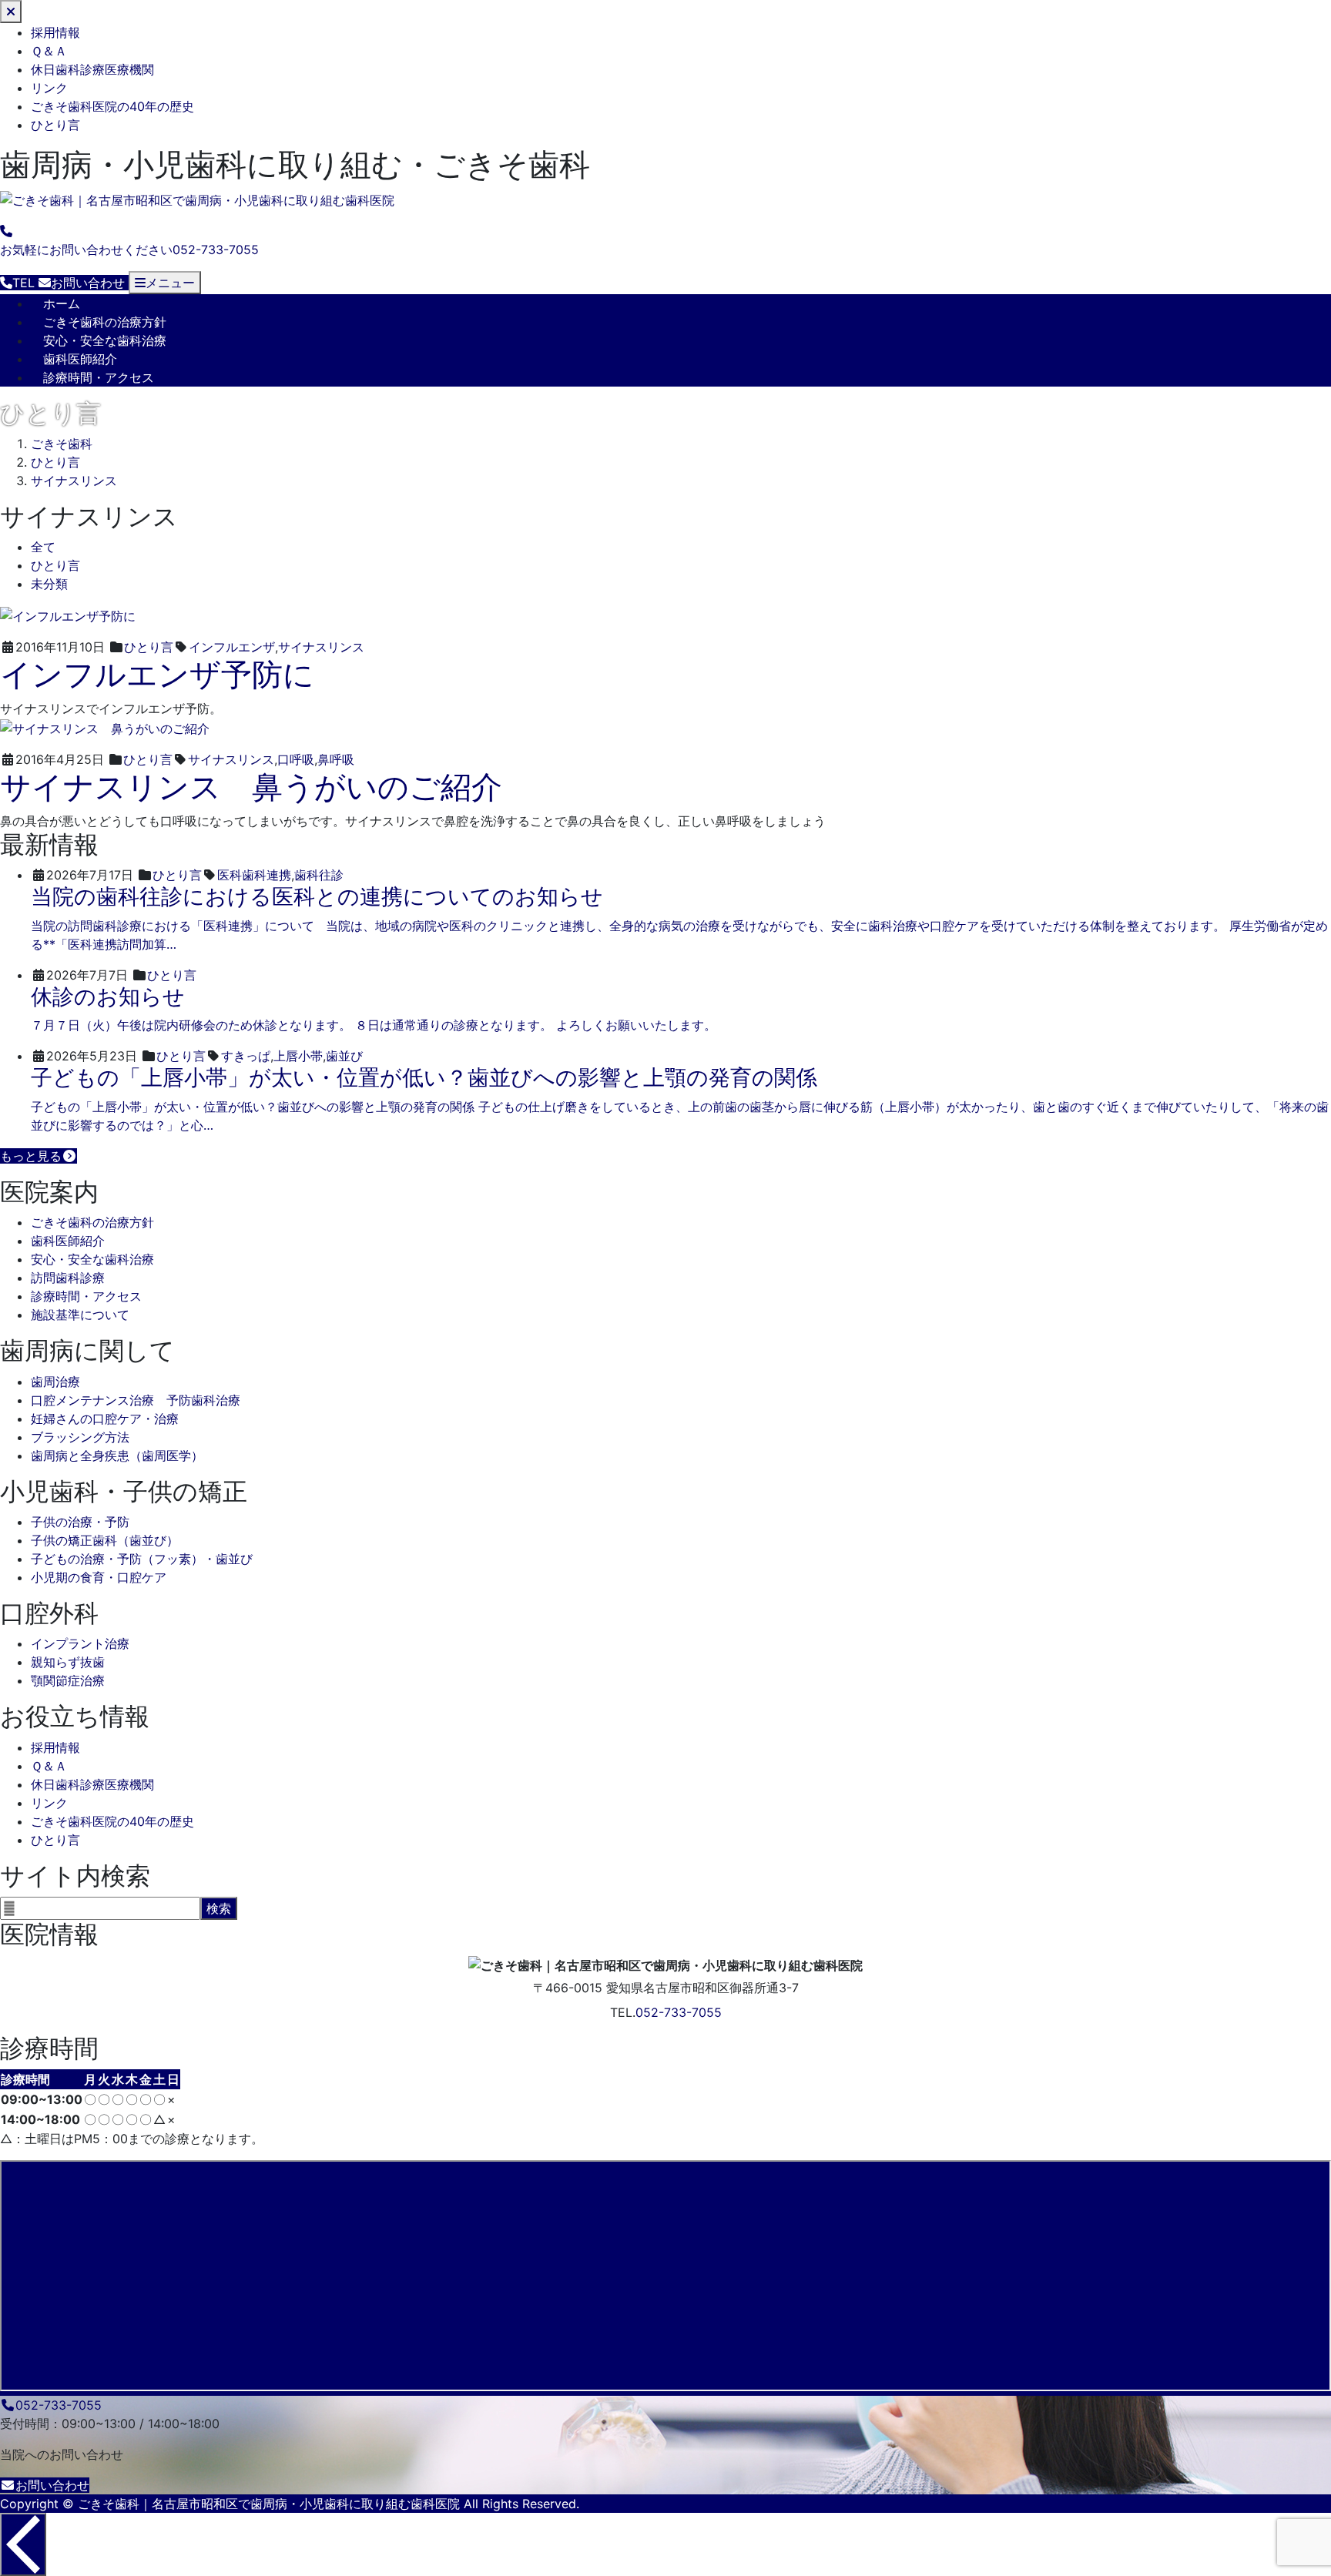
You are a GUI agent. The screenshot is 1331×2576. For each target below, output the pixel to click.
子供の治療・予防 (80, 1522)
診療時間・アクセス (99, 377)
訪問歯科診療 (68, 1278)
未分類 (49, 584)
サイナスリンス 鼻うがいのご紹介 (251, 787)
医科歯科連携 (254, 875)
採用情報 (55, 32)
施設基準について (80, 1315)
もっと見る (31, 1156)
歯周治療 (55, 1382)
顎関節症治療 (68, 1680)
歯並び (344, 1056)
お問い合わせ (52, 2485)
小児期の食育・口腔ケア (99, 1577)
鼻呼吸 (336, 759)
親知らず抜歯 (68, 1662)
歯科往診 (319, 875)
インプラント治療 (80, 1643)
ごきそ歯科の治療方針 (105, 322)
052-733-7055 (679, 2012)
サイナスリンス (321, 647)
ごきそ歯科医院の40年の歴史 (112, 106)
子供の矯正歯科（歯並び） (105, 1540)
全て (43, 547)
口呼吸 (296, 759)
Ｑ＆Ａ (49, 51)
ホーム (62, 303)
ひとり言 (55, 125)
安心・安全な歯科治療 (105, 340)
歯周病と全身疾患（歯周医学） (117, 1455)
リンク (49, 88)
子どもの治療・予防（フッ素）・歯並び (142, 1559)
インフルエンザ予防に (157, 674)
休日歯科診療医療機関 (92, 69)
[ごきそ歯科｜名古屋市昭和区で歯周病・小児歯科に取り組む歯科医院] (197, 201)
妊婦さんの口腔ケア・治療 (105, 1419)
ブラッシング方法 (80, 1437)
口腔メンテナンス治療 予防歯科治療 (136, 1400)
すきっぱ (246, 1056)
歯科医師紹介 (80, 359)
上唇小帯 (298, 1056)
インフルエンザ (232, 647)
